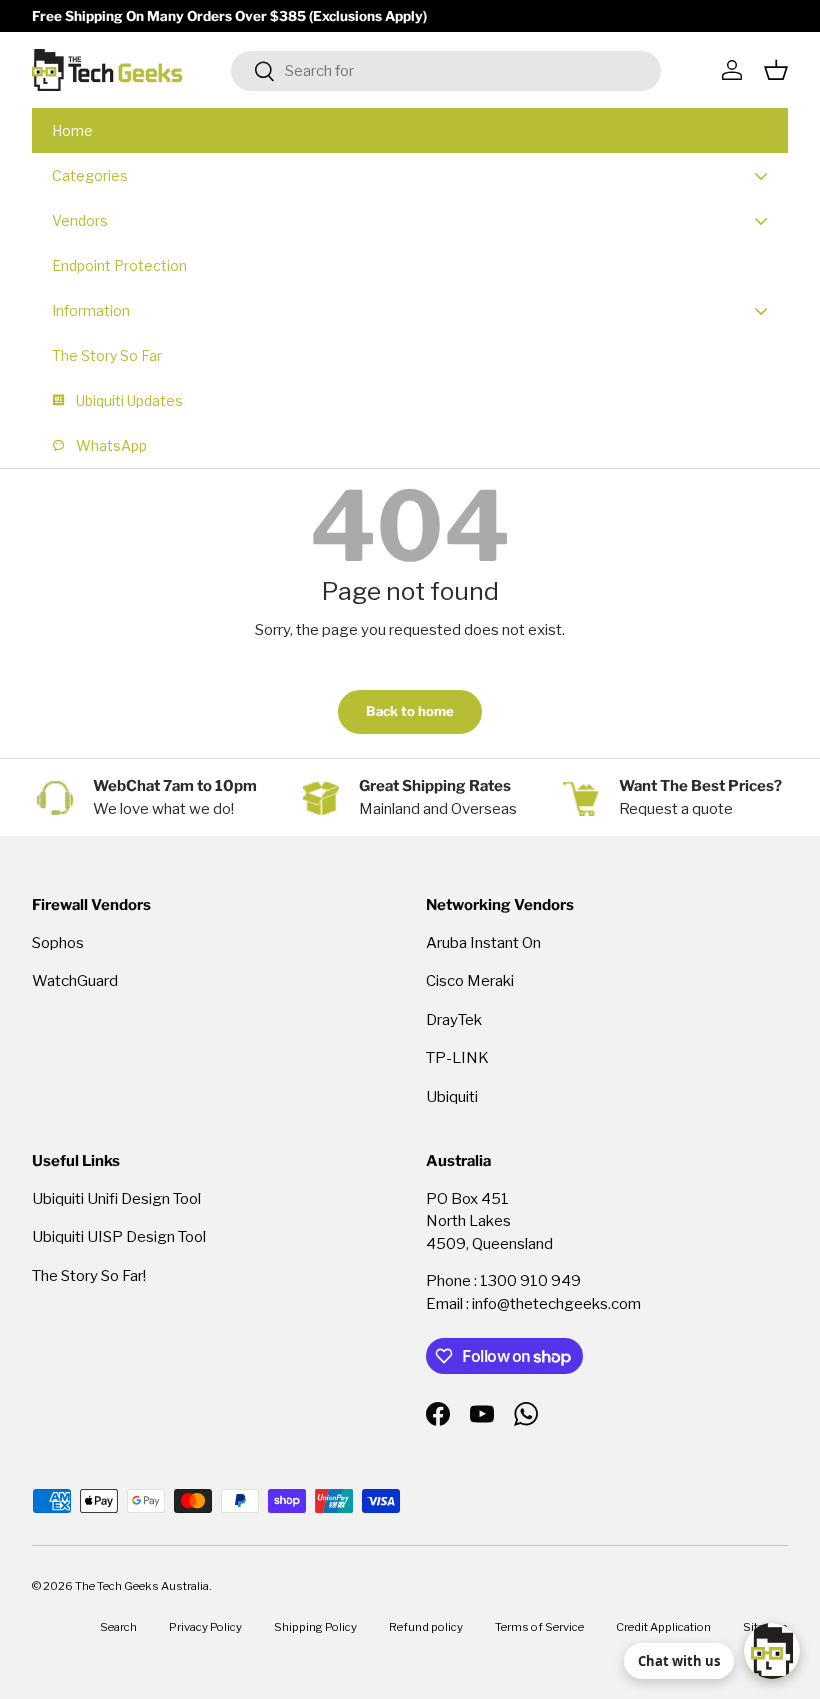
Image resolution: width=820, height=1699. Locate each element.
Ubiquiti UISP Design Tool (119, 1237)
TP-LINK (457, 1058)
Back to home (410, 711)
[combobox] (446, 71)
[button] (776, 70)
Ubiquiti (452, 1097)
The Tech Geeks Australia (142, 1586)
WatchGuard (75, 981)
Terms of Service (539, 1627)
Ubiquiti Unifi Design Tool (116, 1199)
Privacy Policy (205, 1627)
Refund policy (426, 1627)
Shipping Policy (315, 1627)
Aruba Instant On (483, 943)
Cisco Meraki (470, 981)
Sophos (58, 943)
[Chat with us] (772, 1651)
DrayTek (454, 1020)
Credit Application (663, 1627)
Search (118, 1627)
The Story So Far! (89, 1276)
